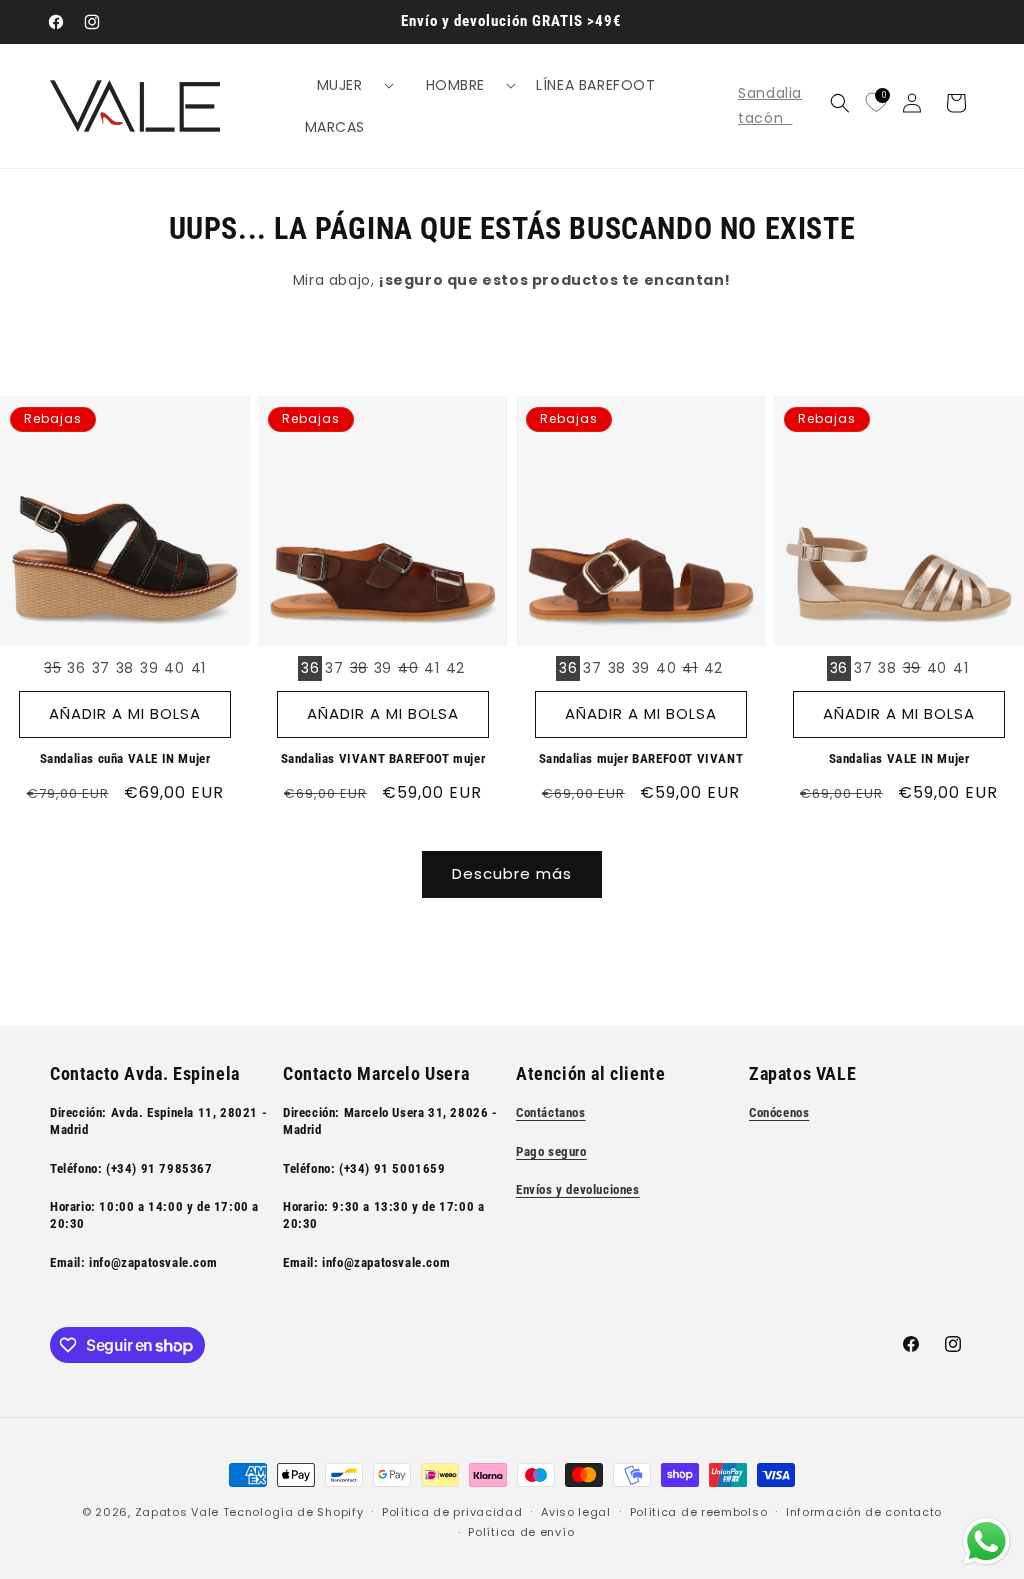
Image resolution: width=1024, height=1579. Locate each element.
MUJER (340, 85)
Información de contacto (864, 1512)
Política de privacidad (452, 1512)
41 (198, 668)
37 (101, 668)
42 (455, 668)
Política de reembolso (699, 1512)
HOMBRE (456, 85)
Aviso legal (576, 1512)
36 (76, 668)
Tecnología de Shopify (293, 1512)
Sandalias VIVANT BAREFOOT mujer (383, 758)
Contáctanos (551, 1112)
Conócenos (779, 1112)
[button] (347, 85)
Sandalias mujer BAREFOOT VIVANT (641, 758)
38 (125, 668)
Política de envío (521, 1532)
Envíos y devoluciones (578, 1189)
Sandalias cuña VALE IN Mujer (125, 758)
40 (174, 668)
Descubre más (512, 873)
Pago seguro (551, 1151)
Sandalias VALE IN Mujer (899, 758)
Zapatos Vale (177, 1512)
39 (149, 668)
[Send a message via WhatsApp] (986, 1541)
